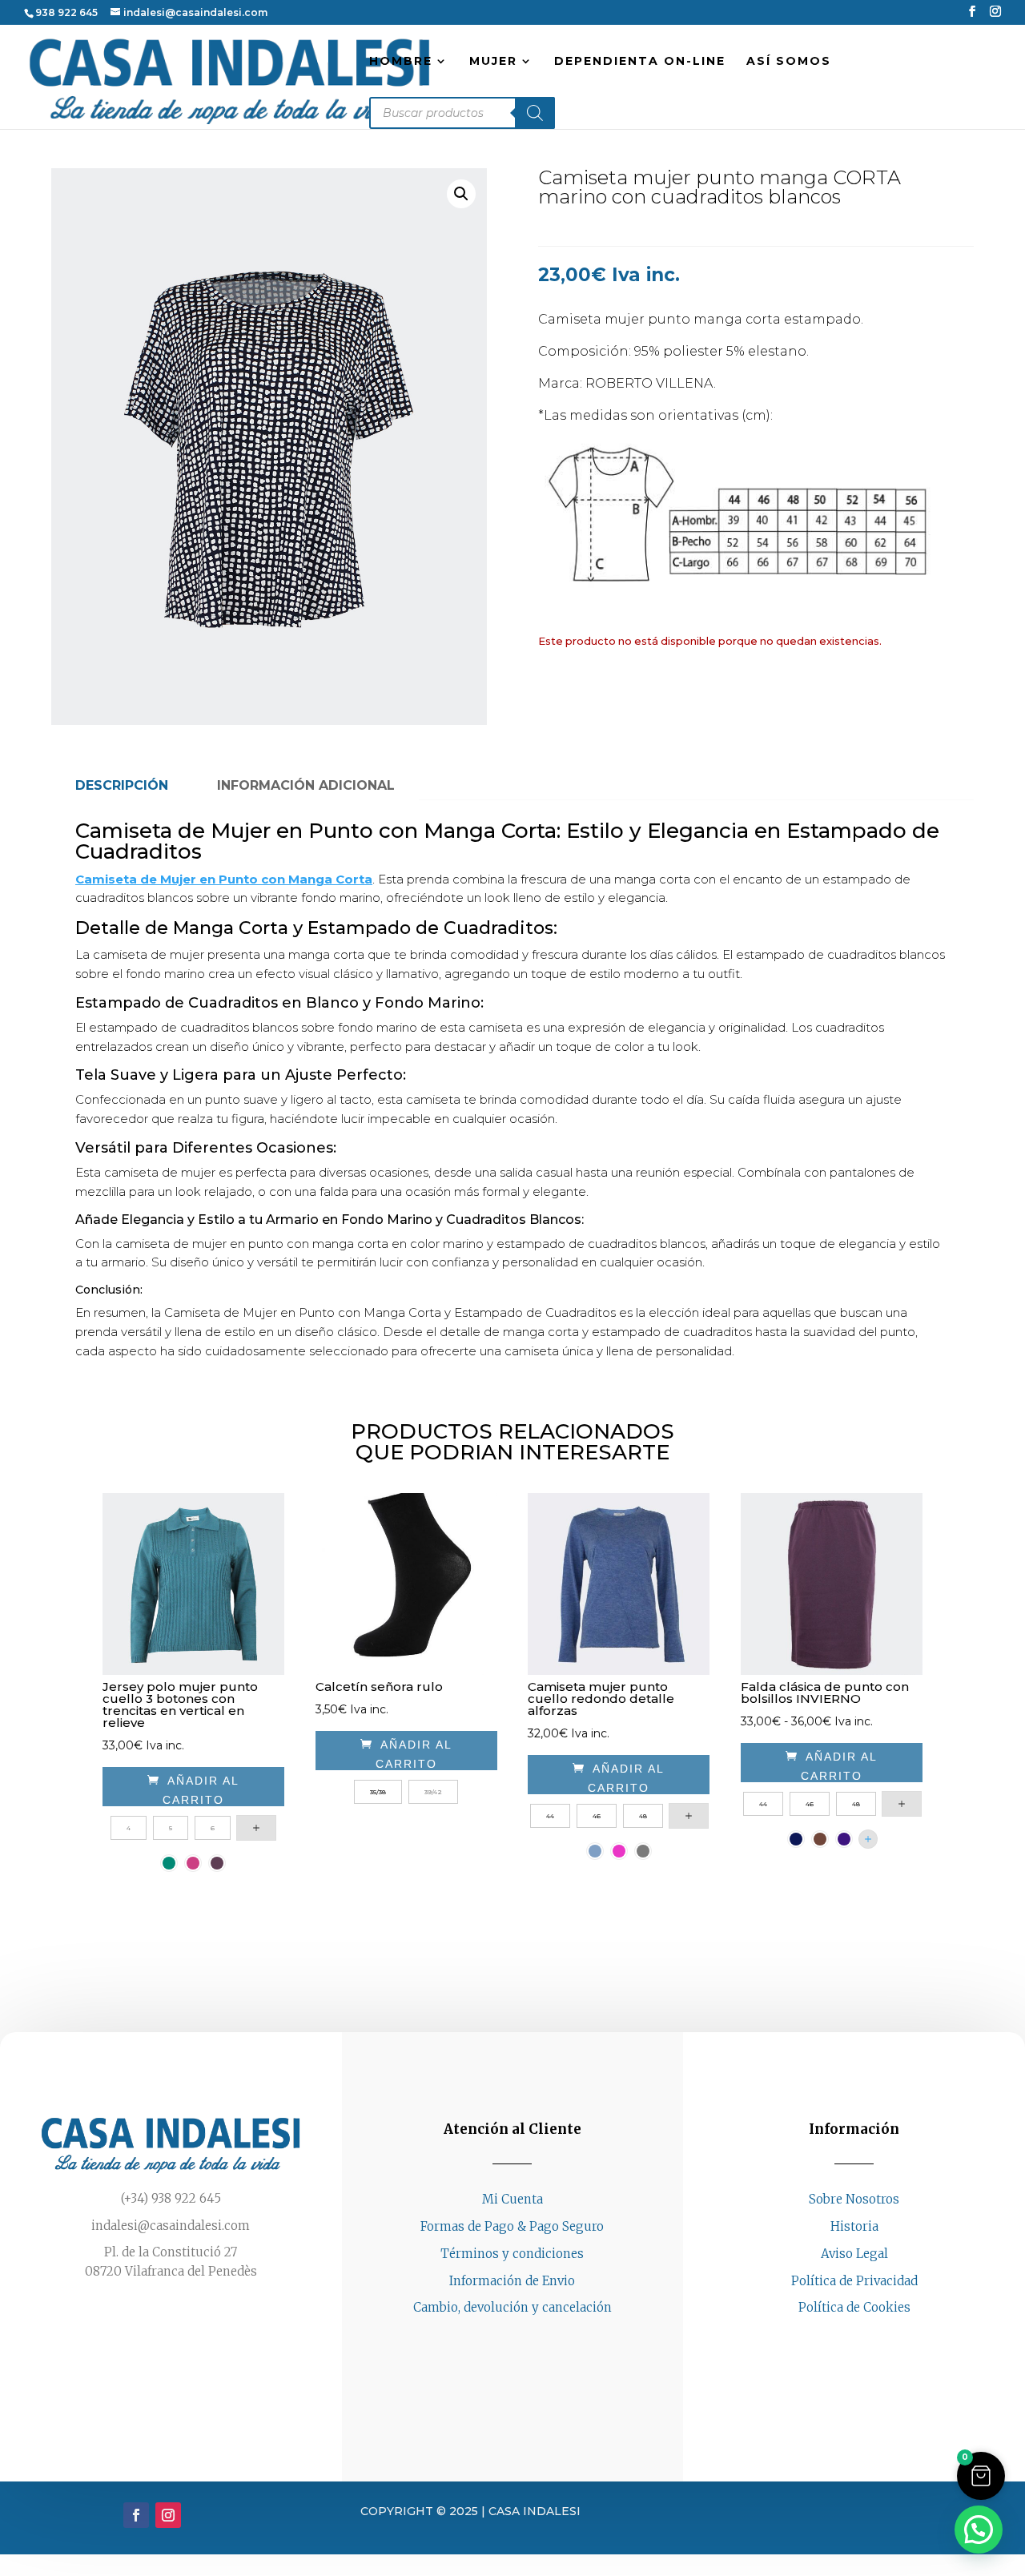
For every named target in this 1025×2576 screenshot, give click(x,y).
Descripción (122, 785)
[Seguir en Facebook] (838, 2338)
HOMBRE (401, 62)
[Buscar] (535, 113)
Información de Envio (512, 2281)
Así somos (789, 62)
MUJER (493, 62)
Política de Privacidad (854, 2281)
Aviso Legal (854, 2254)
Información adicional (306, 785)
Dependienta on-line (640, 62)
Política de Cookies (854, 2307)
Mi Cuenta (512, 2199)
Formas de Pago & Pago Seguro (512, 2226)
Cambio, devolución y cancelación (512, 2307)
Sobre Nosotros (854, 2199)
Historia (854, 2226)
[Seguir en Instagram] (870, 2338)
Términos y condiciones (512, 2254)
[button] (461, 194)
